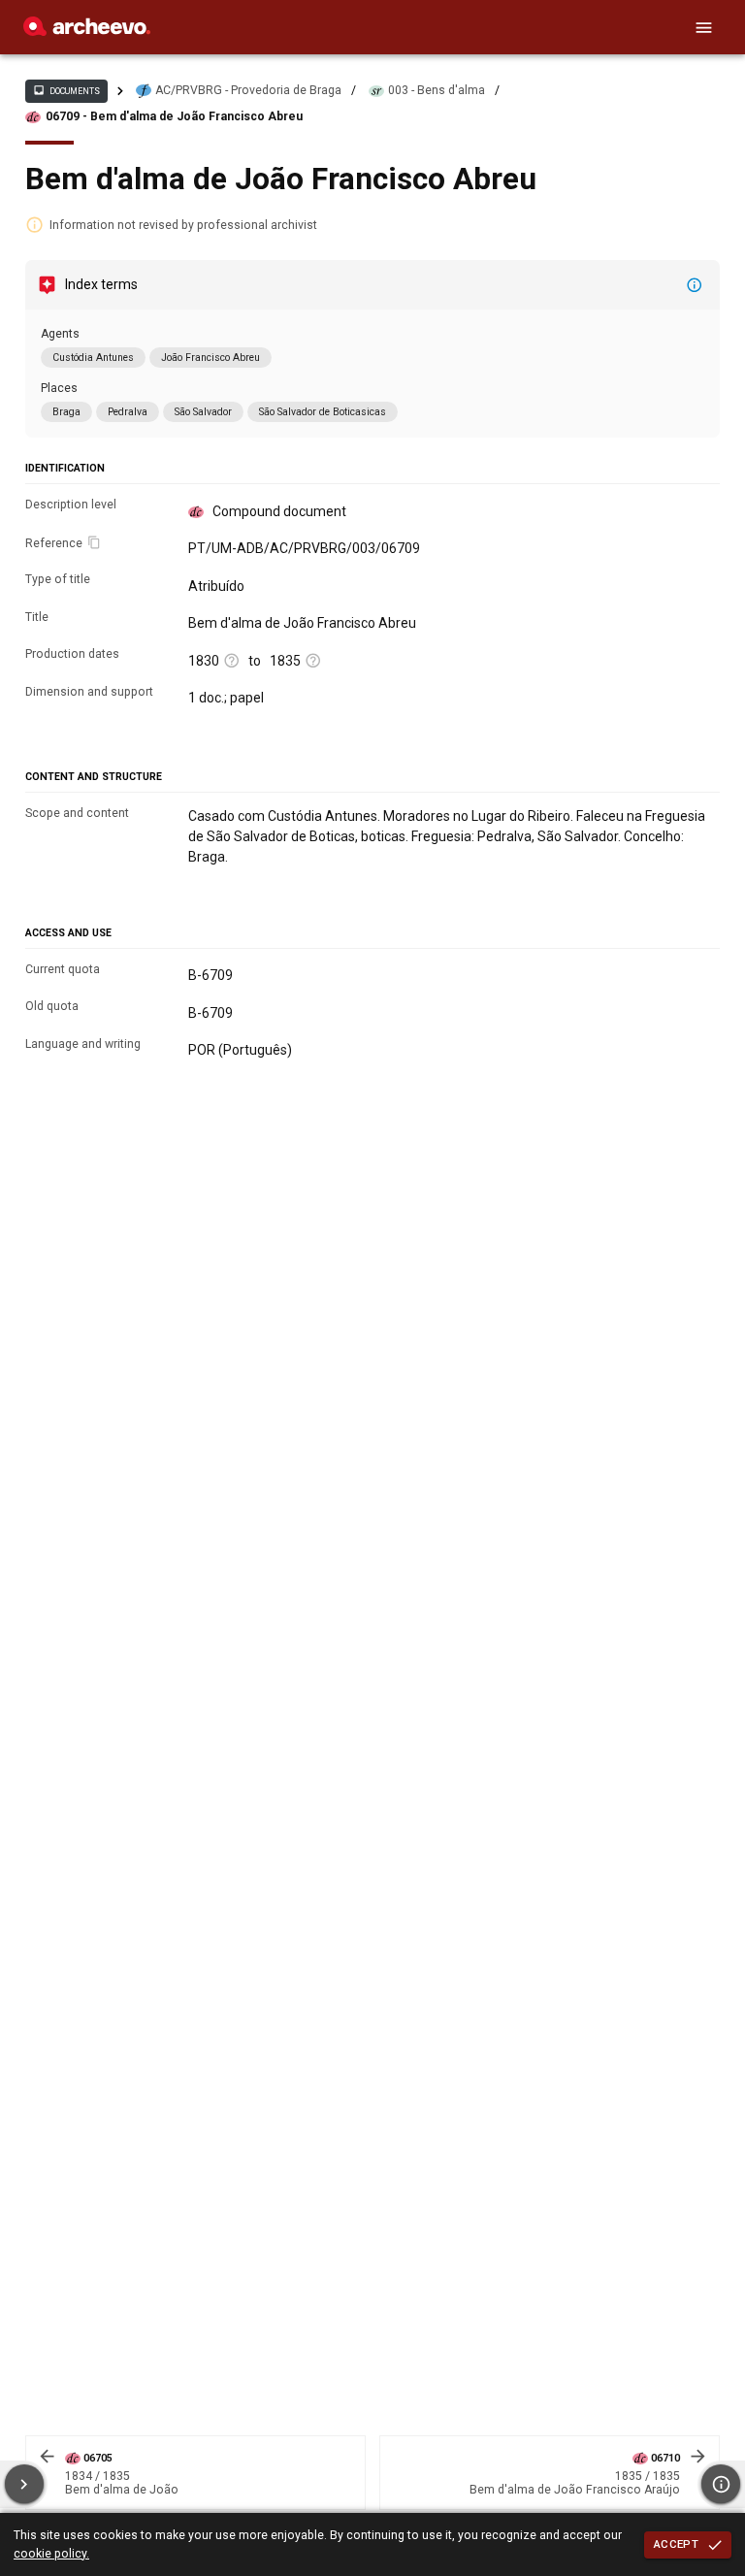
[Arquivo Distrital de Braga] (87, 31)
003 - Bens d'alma (437, 90)
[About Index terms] (695, 285)
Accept (676, 2544)
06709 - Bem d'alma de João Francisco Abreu (174, 116)
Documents (66, 90)
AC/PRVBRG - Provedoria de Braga (248, 90)
